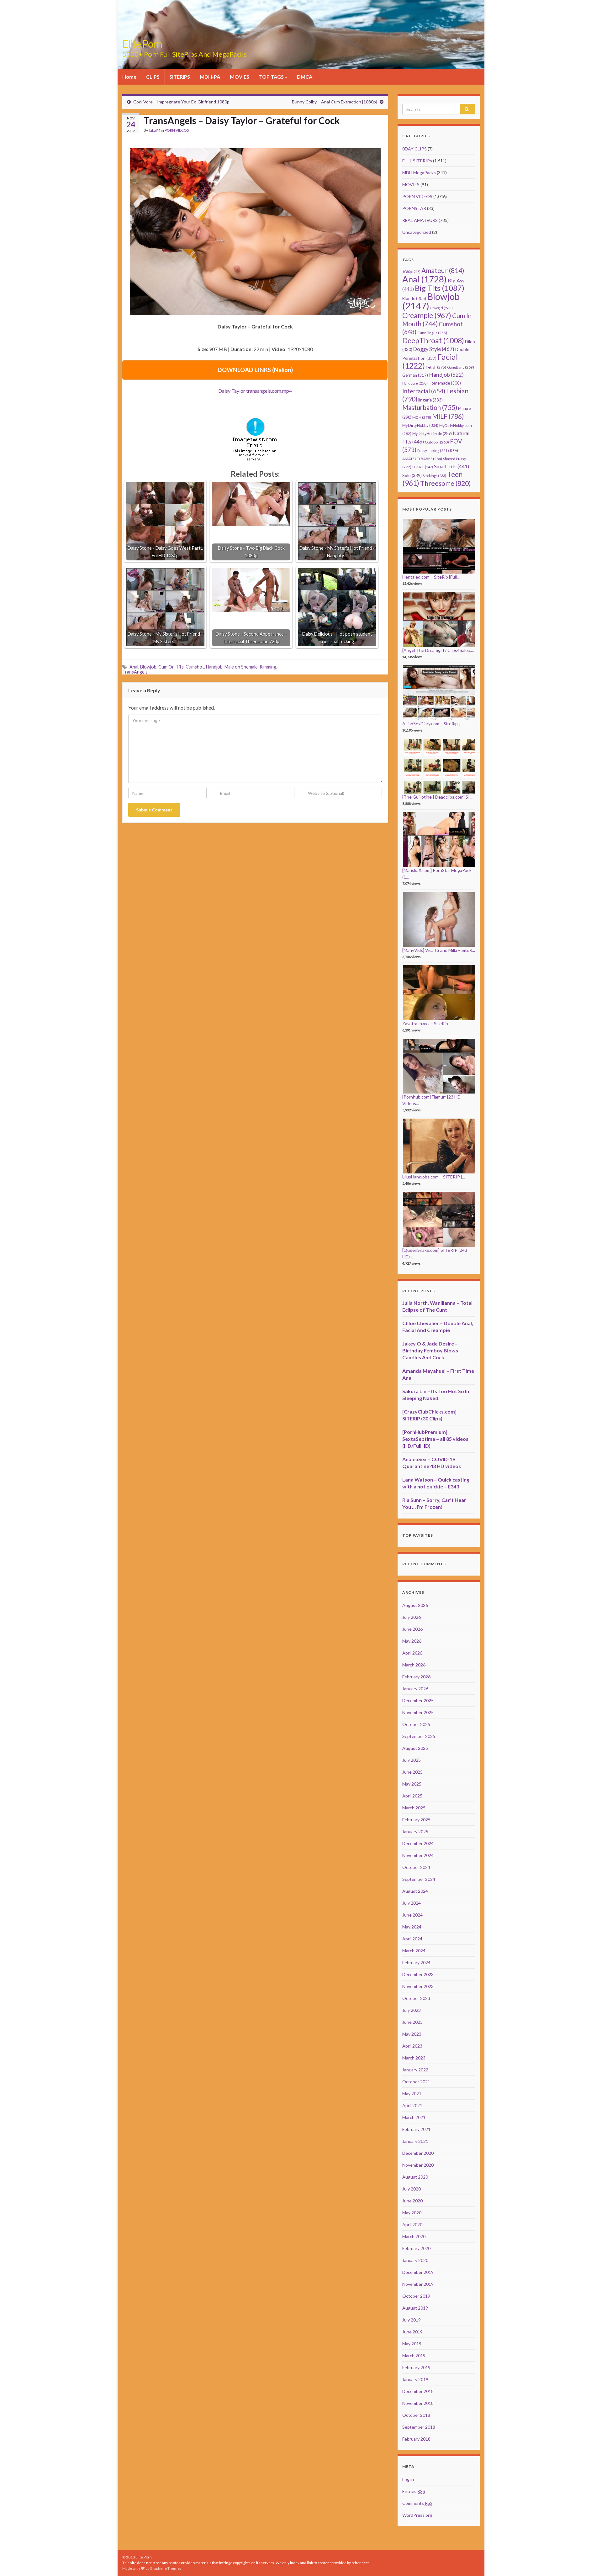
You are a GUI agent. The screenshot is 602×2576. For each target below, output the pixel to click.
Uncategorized (417, 232)
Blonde (414, 298)
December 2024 (418, 1843)
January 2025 (415, 1831)
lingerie (430, 400)
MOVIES (240, 77)
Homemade (445, 383)
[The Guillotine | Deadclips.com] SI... (437, 797)
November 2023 (418, 1986)
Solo (412, 475)
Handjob (214, 667)
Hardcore (415, 383)
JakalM (154, 130)
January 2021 (415, 2141)
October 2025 (416, 1724)
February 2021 (416, 2129)
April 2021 (412, 2105)
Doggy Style (434, 349)
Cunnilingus (432, 333)
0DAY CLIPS (415, 149)
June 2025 (412, 1772)
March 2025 (414, 1808)
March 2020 (414, 2236)
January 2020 (415, 2260)
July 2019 (412, 2320)
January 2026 (415, 1689)
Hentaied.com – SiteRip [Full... (431, 577)
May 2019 (412, 2344)
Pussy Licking (433, 451)
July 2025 (412, 1760)
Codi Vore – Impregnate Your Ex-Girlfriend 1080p (181, 102)
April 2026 (412, 1653)
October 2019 (416, 2296)
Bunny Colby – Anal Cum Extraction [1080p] (335, 102)
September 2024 (419, 1879)
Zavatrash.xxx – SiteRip (425, 1023)
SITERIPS (180, 77)
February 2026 (416, 1677)
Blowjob (148, 667)
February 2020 (416, 2248)
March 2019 (414, 2356)
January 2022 (415, 2070)
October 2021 (416, 2082)
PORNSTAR (414, 208)
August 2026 (415, 1605)
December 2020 (418, 2153)
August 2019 (415, 2308)
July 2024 (412, 1903)
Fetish (436, 367)
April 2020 (412, 2224)
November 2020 (418, 2165)
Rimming (268, 667)
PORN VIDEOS (177, 130)
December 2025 (418, 1700)
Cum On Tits (171, 667)
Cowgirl (441, 308)
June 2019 (412, 2332)
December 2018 (418, 2391)
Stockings (434, 476)
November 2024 (418, 1855)
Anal (134, 667)
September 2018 (419, 2427)
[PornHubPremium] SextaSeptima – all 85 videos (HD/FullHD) (435, 1439)
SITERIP (423, 467)
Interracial (424, 391)
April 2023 (412, 2046)
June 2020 (412, 2201)
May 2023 (412, 2034)
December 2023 (418, 1974)
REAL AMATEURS (420, 220)
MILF (448, 416)
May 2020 (412, 2213)
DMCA (305, 77)
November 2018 (418, 2403)
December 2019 (418, 2272)
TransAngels (135, 672)
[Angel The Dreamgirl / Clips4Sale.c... (438, 650)
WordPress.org (417, 2515)
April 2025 (412, 1796)
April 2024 (412, 1939)
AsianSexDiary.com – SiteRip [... (433, 724)
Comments (417, 2503)
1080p (411, 272)
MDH (422, 417)
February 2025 (416, 1820)
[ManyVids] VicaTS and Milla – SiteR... (439, 950)
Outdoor (437, 442)
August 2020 (415, 2177)
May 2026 (412, 1641)
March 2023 (414, 2058)
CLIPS (153, 77)
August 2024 (415, 1891)
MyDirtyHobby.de (432, 434)
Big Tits (440, 288)
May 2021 (412, 2093)
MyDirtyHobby (420, 425)
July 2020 (412, 2189)
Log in (408, 2479)
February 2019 (416, 2367)
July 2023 (412, 2010)
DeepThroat (433, 340)
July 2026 (412, 1617)
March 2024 (414, 1951)
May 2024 (412, 1927)
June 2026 (412, 1629)
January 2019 (415, 2379)
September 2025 (419, 1736)
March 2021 (414, 2117)
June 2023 (412, 2022)
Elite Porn (142, 44)
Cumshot (195, 667)
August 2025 (415, 1748)
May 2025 (412, 1784)
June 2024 (412, 1915)
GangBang (461, 367)
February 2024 (416, 1962)
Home (129, 77)
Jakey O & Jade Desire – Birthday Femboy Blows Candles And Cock (430, 1350)
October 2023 (416, 1998)
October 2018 (416, 2415)
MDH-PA (210, 77)
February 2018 (416, 2439)
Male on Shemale (241, 667)
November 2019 (418, 2284)
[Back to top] (588, 2562)
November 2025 (418, 1712)
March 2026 (414, 1665)
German (415, 375)
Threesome (446, 483)
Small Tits (451, 466)
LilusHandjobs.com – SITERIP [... (434, 1177)
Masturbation (430, 407)
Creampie (427, 315)
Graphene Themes (166, 2568)
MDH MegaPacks (419, 173)
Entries (414, 2491)
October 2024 (416, 1867)
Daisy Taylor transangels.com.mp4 (255, 391)
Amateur (443, 270)
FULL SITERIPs (417, 161)
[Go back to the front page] (301, 34)
